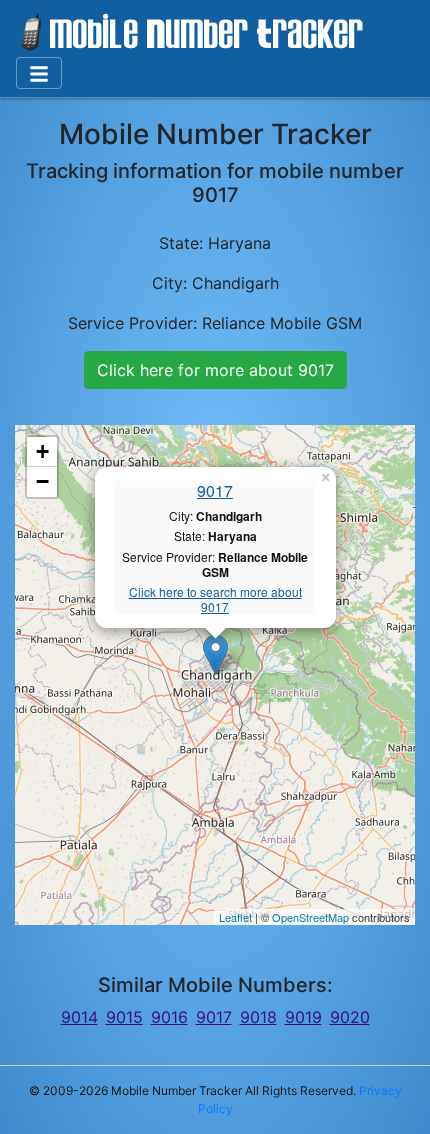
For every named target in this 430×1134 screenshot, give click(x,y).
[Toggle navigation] (39, 73)
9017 (215, 490)
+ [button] (42, 451)
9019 (303, 1017)
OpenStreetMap (310, 917)
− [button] (42, 481)
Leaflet (235, 917)
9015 (124, 1017)
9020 (350, 1017)
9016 (169, 1017)
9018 (258, 1017)
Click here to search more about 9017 (215, 599)
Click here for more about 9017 (215, 370)
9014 (79, 1017)
